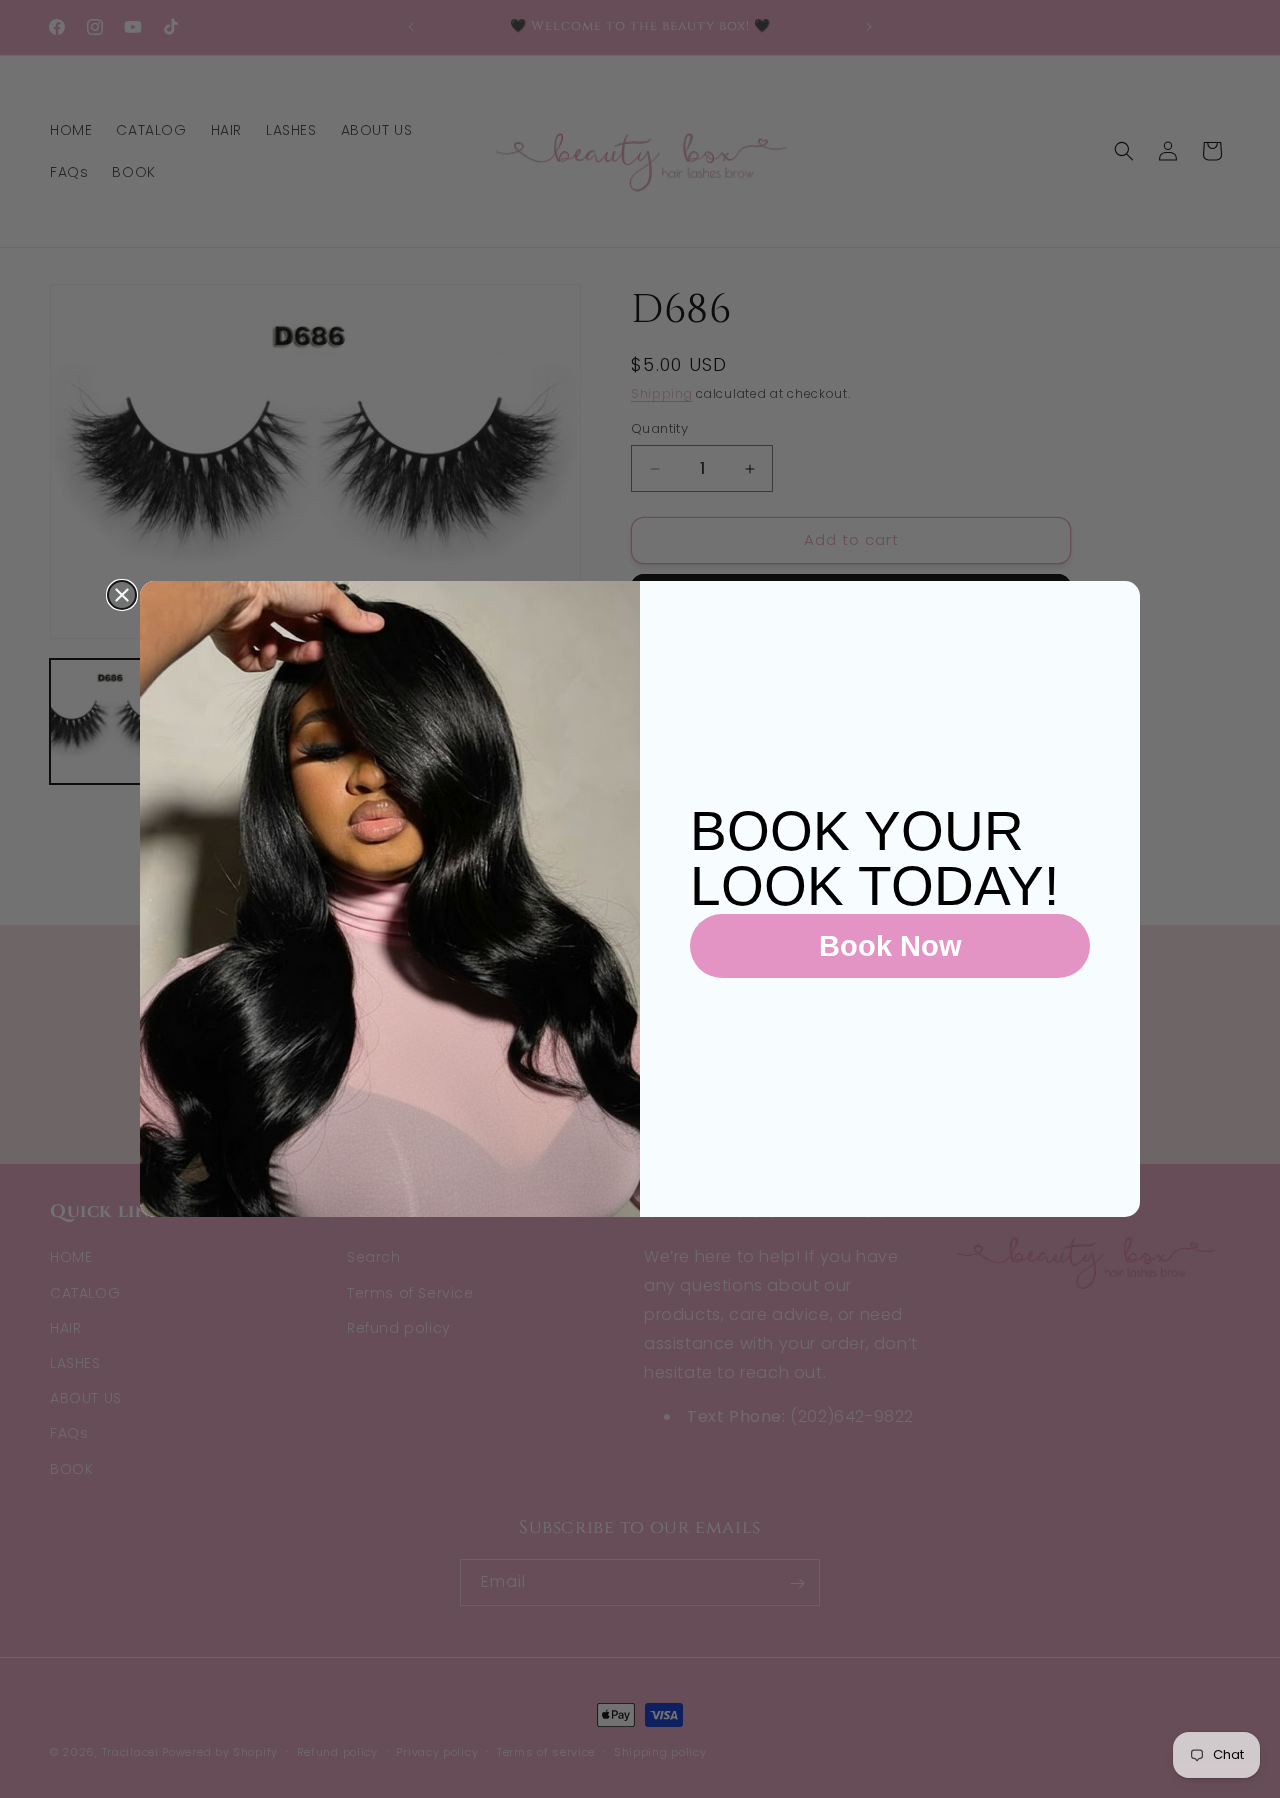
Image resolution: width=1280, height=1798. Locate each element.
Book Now (890, 946)
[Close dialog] (122, 595)
